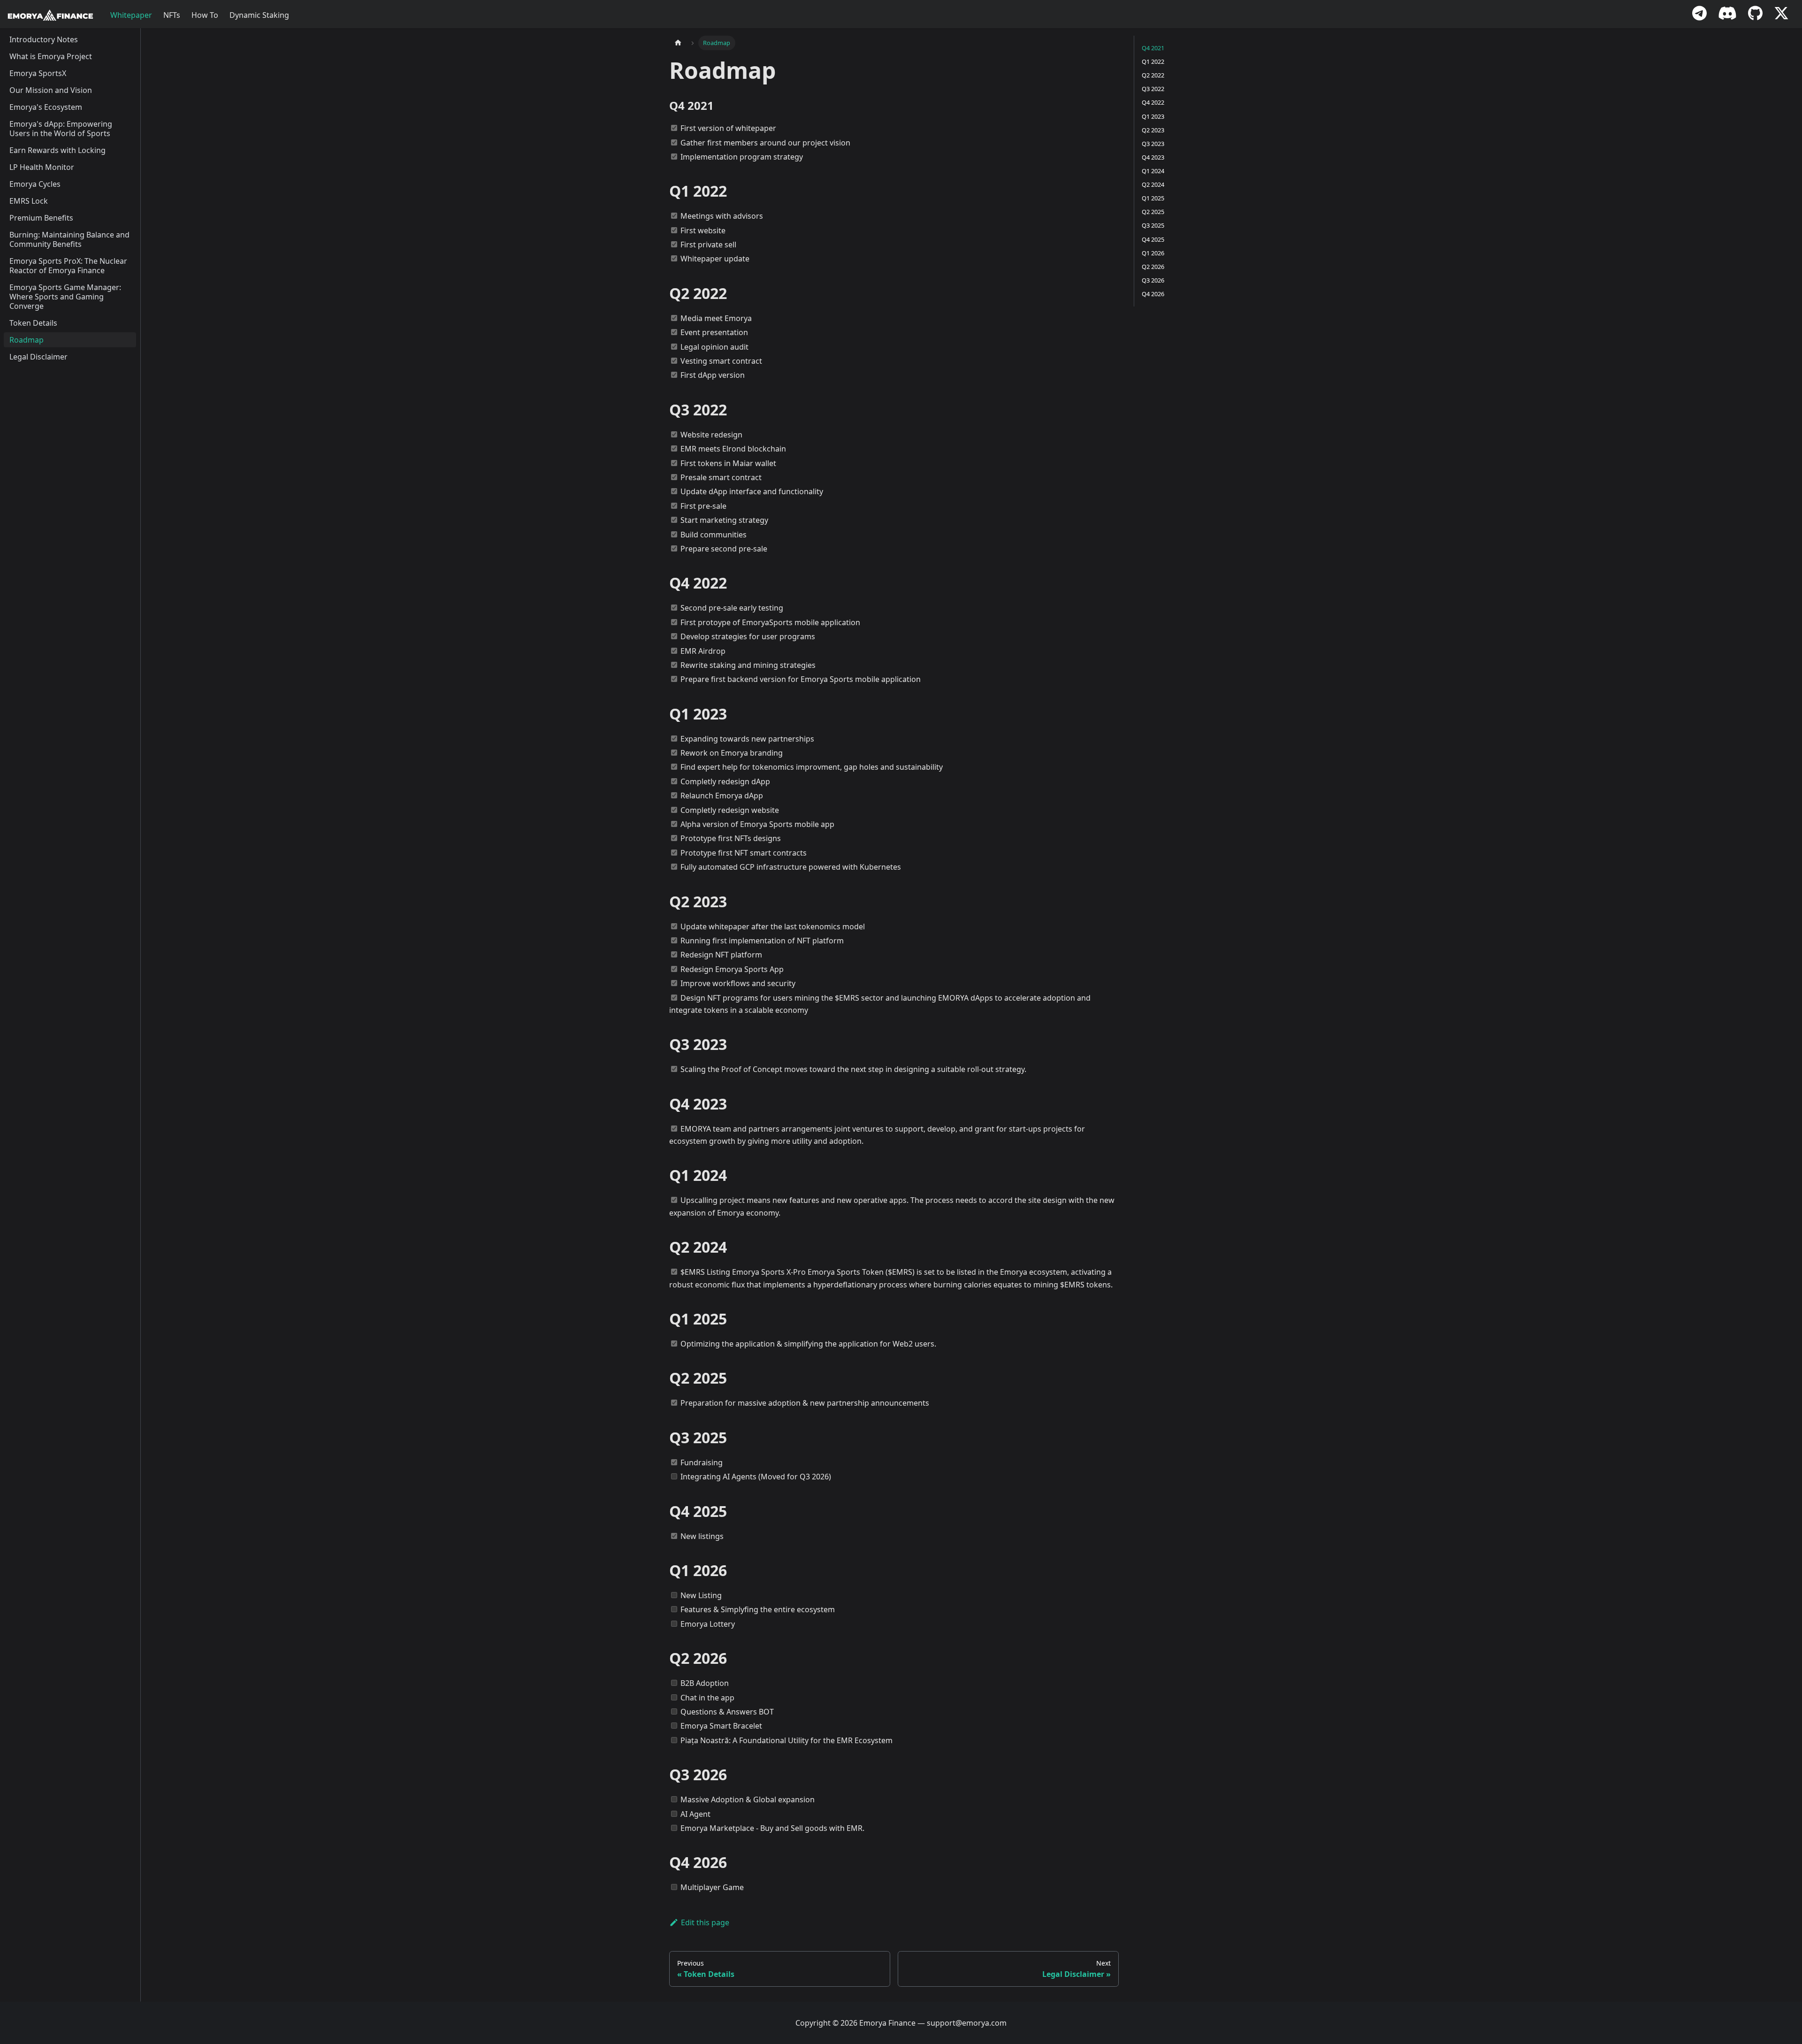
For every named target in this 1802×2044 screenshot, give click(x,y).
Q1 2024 (1153, 171)
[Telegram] (1699, 15)
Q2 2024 (1153, 184)
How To (205, 15)
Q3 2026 (1153, 280)
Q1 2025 (1153, 198)
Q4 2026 (1153, 294)
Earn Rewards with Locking (57, 150)
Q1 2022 (1153, 61)
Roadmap (27, 340)
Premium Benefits (41, 218)
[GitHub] (1755, 15)
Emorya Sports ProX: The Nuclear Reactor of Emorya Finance (68, 266)
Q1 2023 (1153, 116)
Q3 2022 (1153, 89)
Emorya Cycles (35, 184)
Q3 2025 (1153, 225)
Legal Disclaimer (38, 357)
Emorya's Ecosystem (46, 107)
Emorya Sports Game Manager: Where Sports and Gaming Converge (65, 297)
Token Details (33, 323)
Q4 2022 (1153, 102)
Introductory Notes (44, 39)
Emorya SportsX (38, 73)
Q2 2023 (1153, 130)
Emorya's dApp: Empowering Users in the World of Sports (61, 129)
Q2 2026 (1153, 267)
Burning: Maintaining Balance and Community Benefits (69, 239)
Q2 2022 (1153, 75)
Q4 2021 (1153, 48)
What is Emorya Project (51, 56)
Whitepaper (131, 15)
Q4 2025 (1153, 239)
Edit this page (705, 1922)
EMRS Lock (29, 201)
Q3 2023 (1153, 144)
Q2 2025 (1153, 212)
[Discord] (1727, 15)
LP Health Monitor (42, 167)
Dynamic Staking (259, 15)
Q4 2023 (1153, 157)
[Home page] (678, 43)
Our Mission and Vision (51, 90)
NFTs (172, 15)
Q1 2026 (1153, 253)
